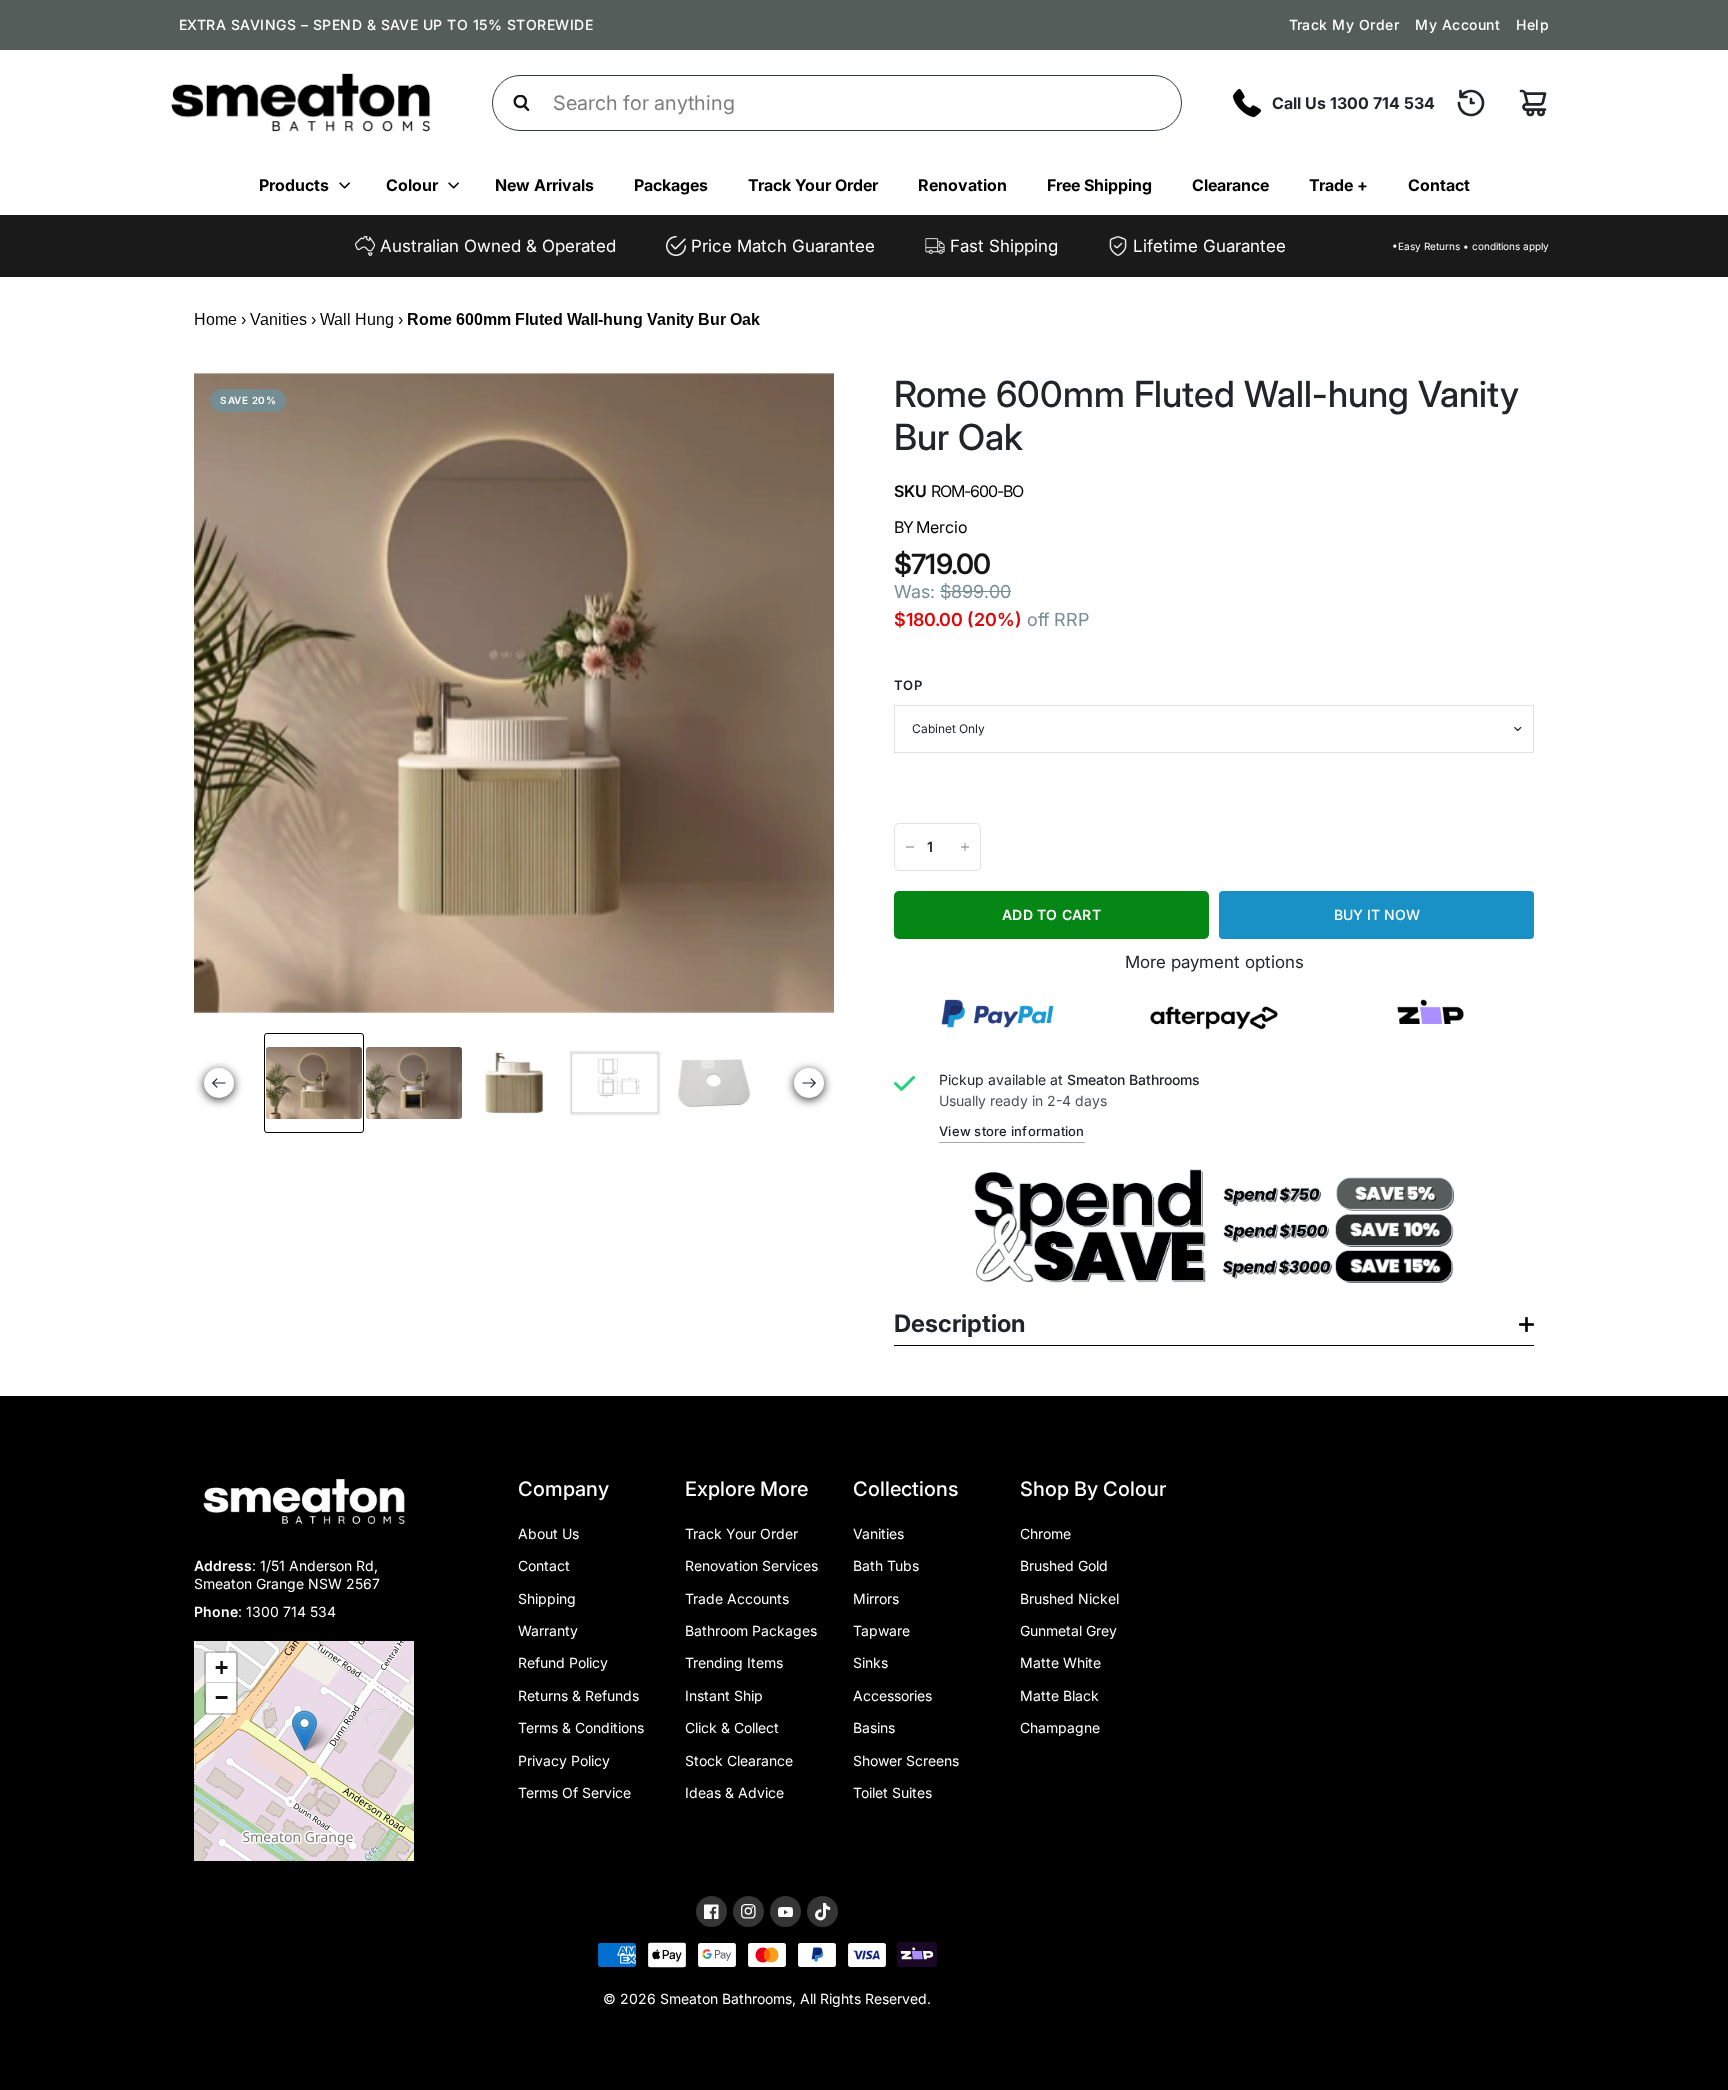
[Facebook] (711, 1911)
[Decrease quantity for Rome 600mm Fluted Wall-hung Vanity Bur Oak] (910, 847)
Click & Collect (732, 1727)
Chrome (1045, 1533)
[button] (304, 1730)
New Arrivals (544, 185)
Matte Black (1059, 1695)
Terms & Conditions (581, 1727)
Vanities (278, 319)
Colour (412, 185)
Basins (874, 1727)
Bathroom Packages (751, 1630)
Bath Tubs (886, 1565)
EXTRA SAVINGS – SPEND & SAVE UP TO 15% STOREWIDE (386, 24)
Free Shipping (1099, 185)
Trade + (1338, 185)
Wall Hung (357, 319)
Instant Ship (724, 1695)
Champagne (1060, 1727)
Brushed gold (1064, 1565)
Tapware (881, 1630)
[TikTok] (822, 1912)
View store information (1012, 1131)
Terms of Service (574, 1792)
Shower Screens (906, 1760)
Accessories (892, 1695)
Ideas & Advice (734, 1792)
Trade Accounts (737, 1598)
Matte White (1060, 1662)
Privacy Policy (564, 1760)
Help (1532, 24)
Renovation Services (751, 1565)
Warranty (548, 1630)
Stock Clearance (739, 1760)
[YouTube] (785, 1912)
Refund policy (563, 1662)
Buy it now (1377, 914)
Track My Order (1344, 24)
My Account (1457, 24)
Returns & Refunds (578, 1695)
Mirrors (876, 1598)
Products (294, 185)
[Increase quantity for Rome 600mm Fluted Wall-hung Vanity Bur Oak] (965, 847)
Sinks (870, 1662)
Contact (1439, 185)
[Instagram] (748, 1911)
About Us (548, 1533)
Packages (671, 185)
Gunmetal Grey (1068, 1630)
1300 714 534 (291, 1611)
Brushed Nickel (1069, 1598)
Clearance (1230, 185)
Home (215, 319)
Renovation (962, 185)
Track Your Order (813, 185)
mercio (942, 527)
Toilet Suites (892, 1792)
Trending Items (734, 1662)
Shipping (547, 1598)
